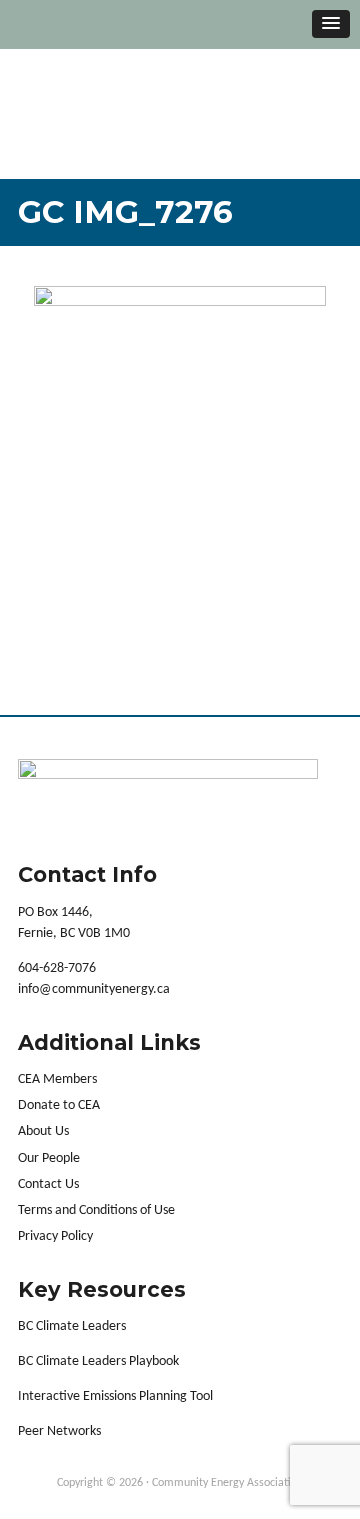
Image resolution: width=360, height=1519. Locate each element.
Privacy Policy (55, 1236)
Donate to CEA (59, 1105)
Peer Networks (59, 1431)
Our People (49, 1158)
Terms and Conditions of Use (96, 1210)
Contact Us (48, 1184)
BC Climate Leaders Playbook (98, 1361)
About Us (43, 1131)
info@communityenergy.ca (94, 989)
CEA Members (57, 1079)
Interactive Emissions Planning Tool (115, 1396)
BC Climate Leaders (72, 1326)
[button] (331, 24)
